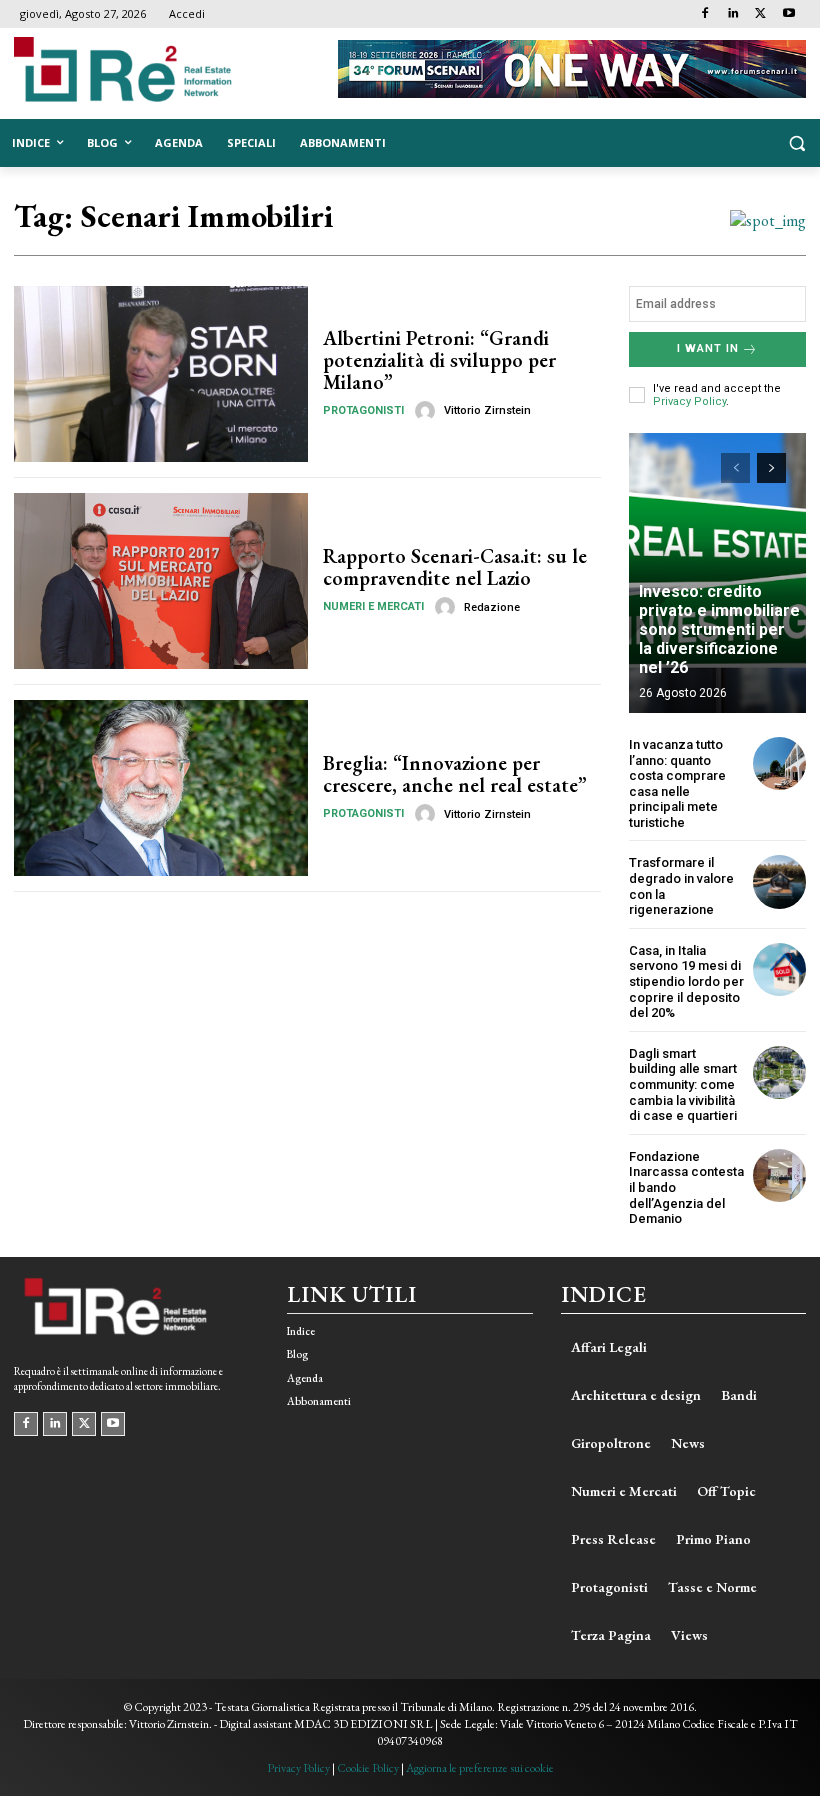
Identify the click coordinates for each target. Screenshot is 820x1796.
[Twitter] (760, 14)
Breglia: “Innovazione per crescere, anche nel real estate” (455, 774)
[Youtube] (788, 14)
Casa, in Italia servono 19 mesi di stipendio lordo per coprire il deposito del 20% (686, 981)
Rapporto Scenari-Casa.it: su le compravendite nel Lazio (455, 567)
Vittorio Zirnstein (487, 410)
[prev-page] (735, 468)
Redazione (492, 607)
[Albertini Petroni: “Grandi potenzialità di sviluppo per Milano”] (161, 374)
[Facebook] (705, 14)
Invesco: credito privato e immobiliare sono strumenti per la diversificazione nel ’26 (719, 630)
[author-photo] (428, 411)
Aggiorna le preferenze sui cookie (480, 1768)
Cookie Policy (368, 1768)
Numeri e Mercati (373, 606)
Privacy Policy (689, 401)
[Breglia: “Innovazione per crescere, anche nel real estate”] (161, 788)
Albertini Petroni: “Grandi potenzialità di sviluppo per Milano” (439, 360)
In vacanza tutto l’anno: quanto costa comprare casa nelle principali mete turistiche (677, 783)
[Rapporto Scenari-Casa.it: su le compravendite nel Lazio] (161, 581)
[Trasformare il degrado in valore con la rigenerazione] (779, 881)
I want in (708, 348)
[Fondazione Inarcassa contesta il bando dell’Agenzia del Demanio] (779, 1175)
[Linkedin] (733, 14)
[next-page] (771, 468)
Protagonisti (363, 410)
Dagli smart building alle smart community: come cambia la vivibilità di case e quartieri (683, 1084)
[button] (796, 143)
